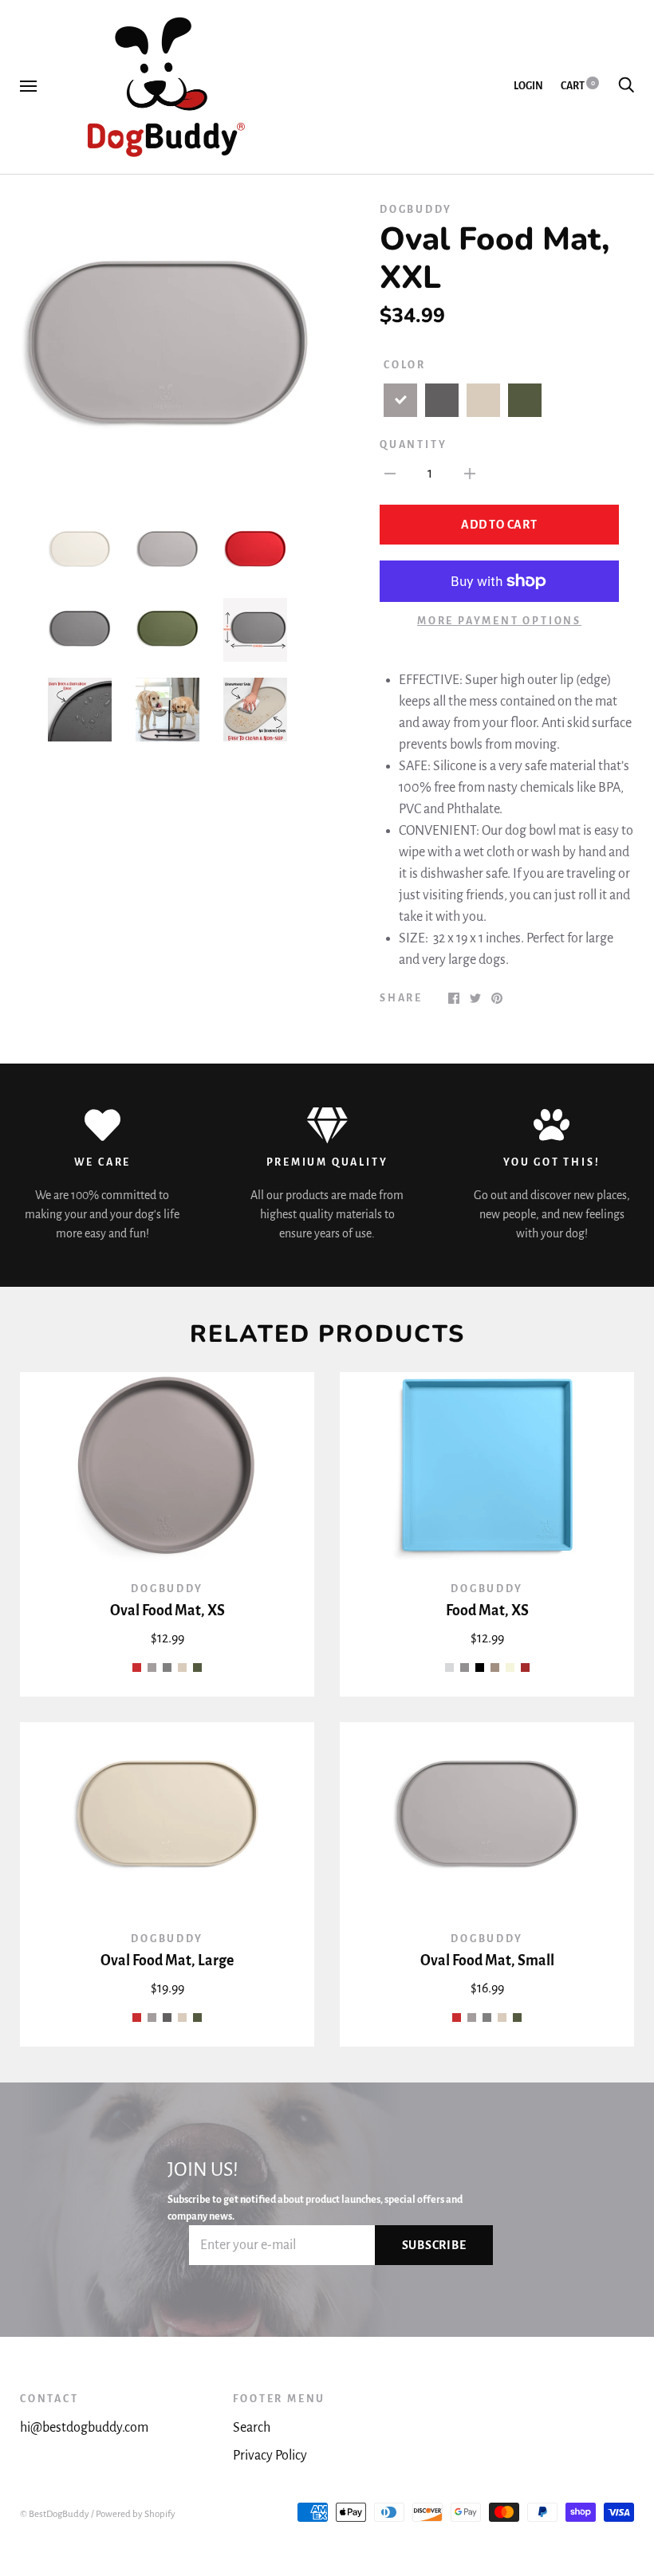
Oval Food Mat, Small (487, 1961)
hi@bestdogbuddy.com (84, 2428)
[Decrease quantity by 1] (390, 474)
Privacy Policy (270, 2456)
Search (252, 2428)
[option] (167, 349)
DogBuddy (416, 210)
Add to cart (499, 525)
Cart (578, 86)
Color (405, 365)
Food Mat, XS (487, 1610)
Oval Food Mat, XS (167, 1610)
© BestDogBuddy (55, 2514)
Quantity (413, 445)
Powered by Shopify (136, 2514)
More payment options (499, 621)
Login (528, 86)
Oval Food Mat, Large (167, 1961)
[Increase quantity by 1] (470, 474)
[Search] (626, 86)
